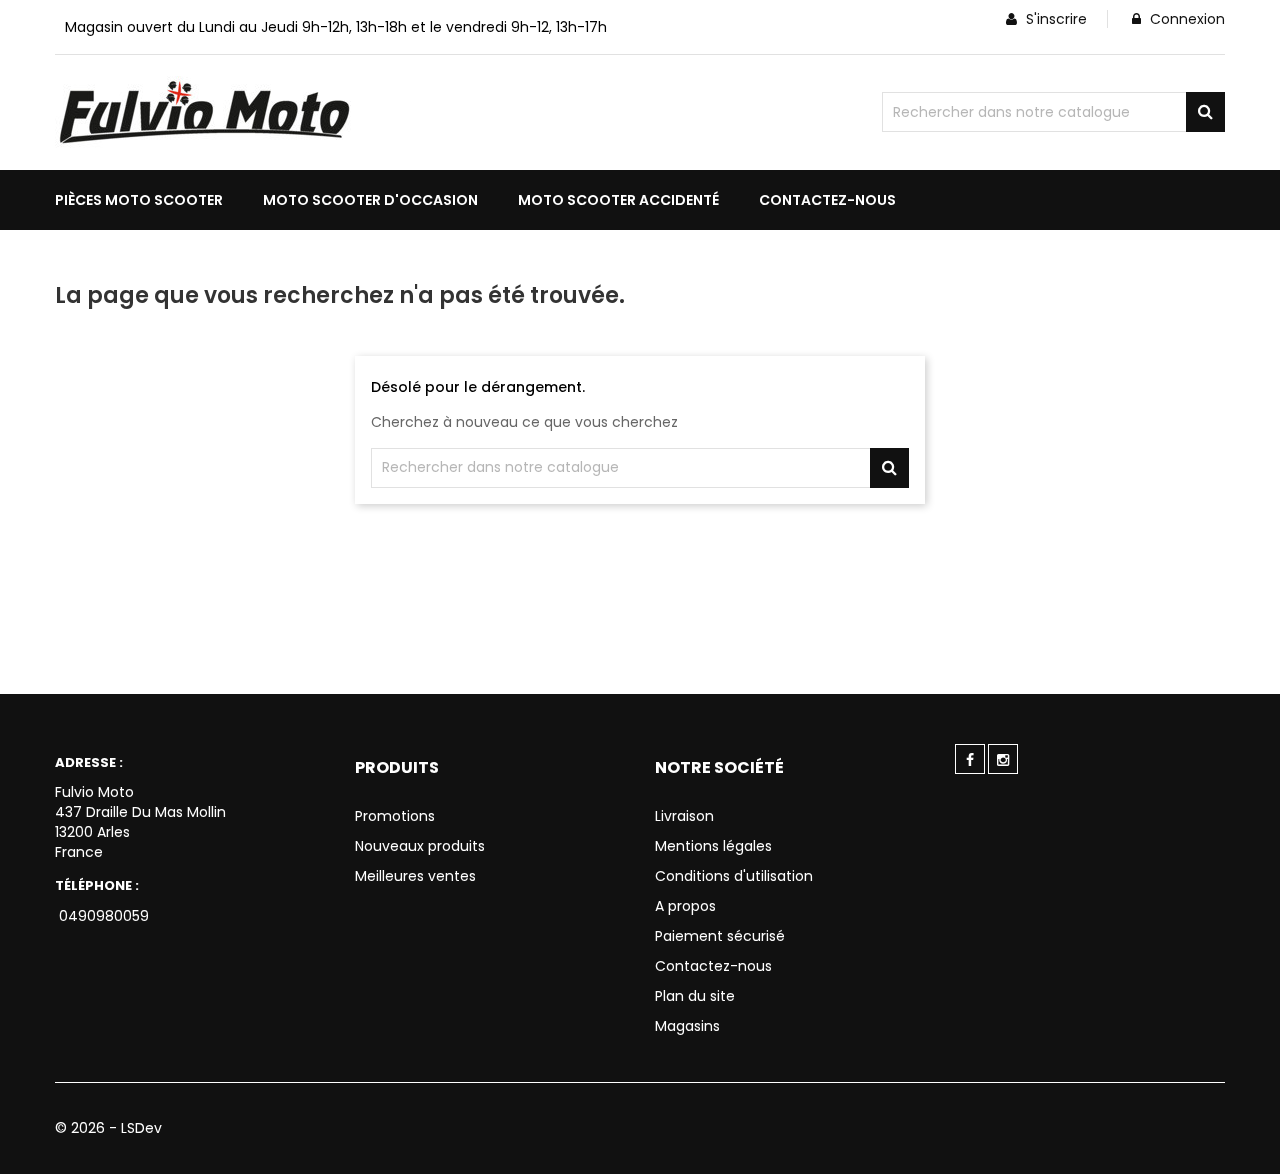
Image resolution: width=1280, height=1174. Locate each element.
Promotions (395, 816)
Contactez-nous (713, 966)
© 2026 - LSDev (108, 1128)
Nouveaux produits (420, 846)
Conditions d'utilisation (734, 876)
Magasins (687, 1026)
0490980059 (102, 916)
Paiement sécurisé (720, 936)
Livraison (684, 816)
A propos (685, 906)
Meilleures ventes (415, 876)
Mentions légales (713, 846)
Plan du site (695, 996)
